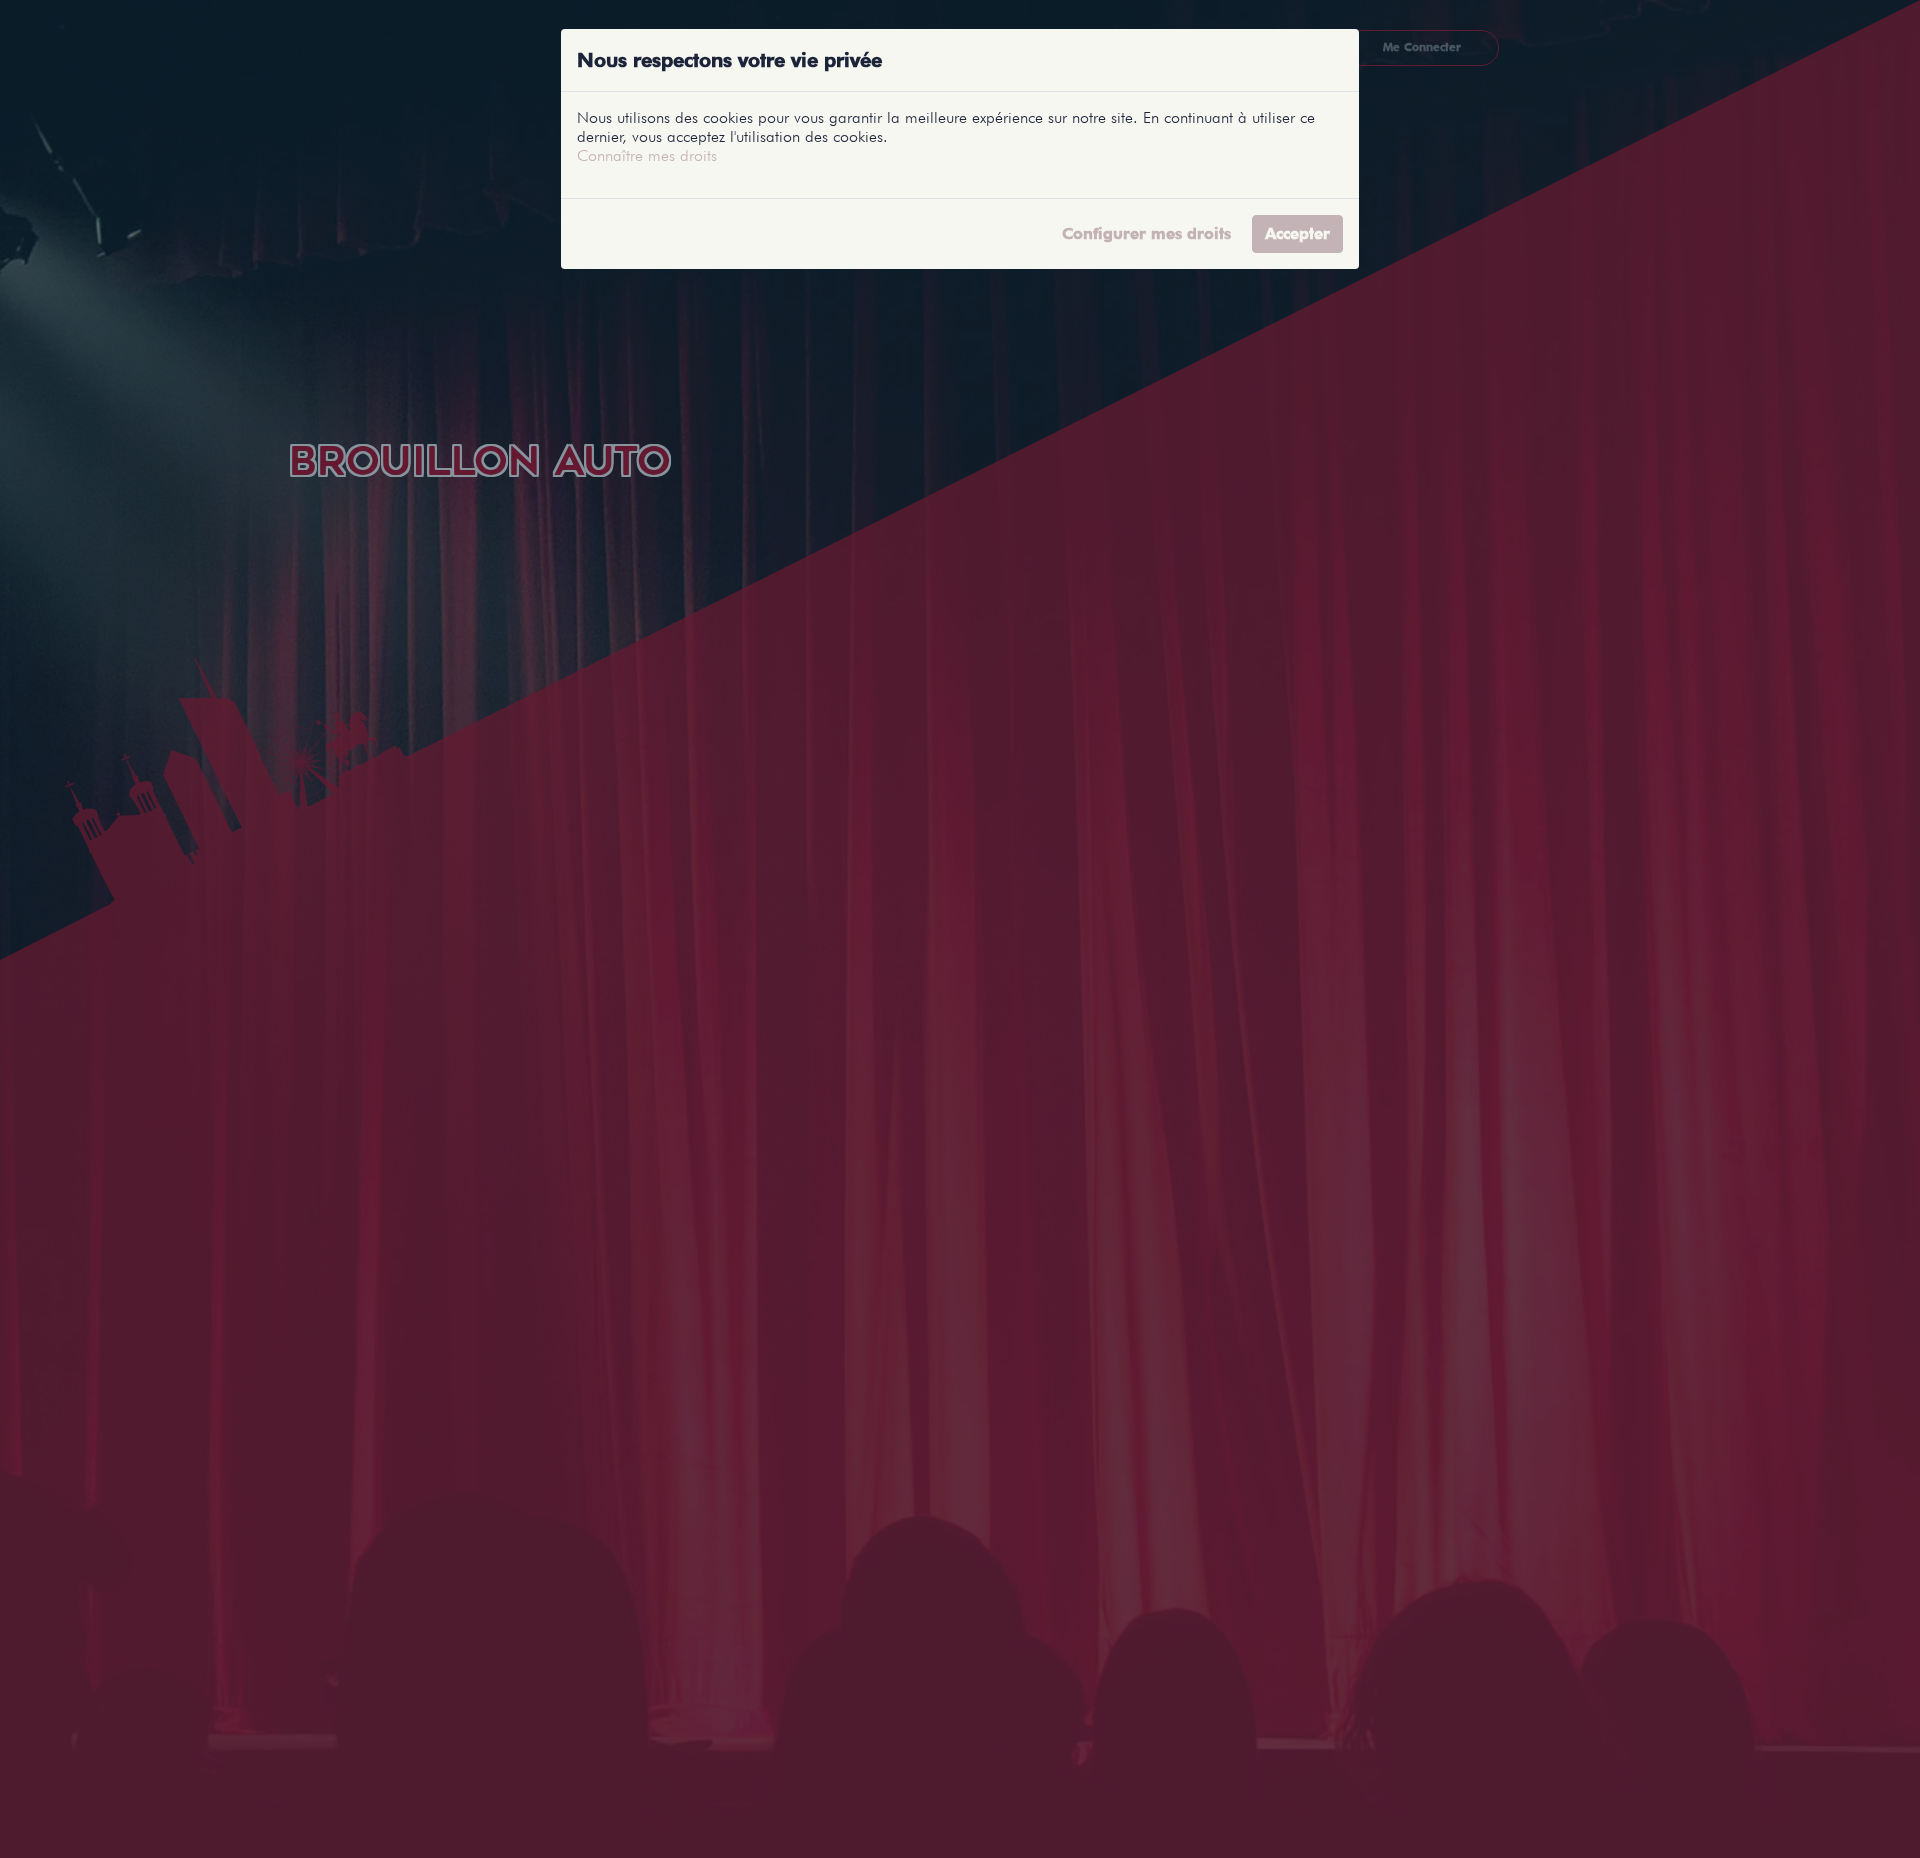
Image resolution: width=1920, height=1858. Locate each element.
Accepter (1297, 233)
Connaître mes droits (647, 155)
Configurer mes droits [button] (1146, 233)
